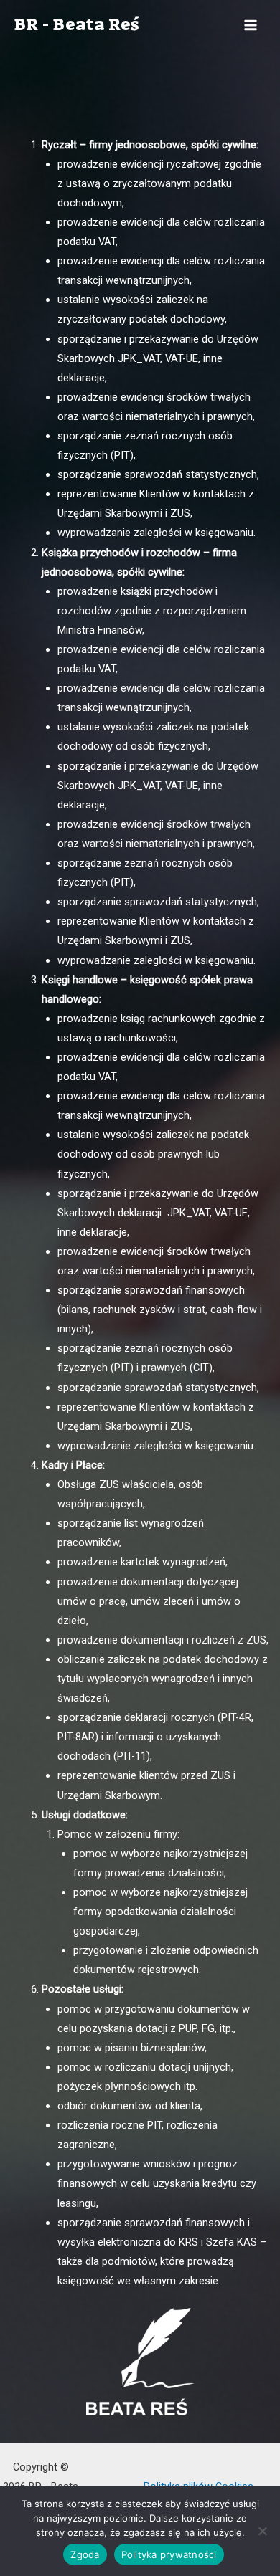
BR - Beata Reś (76, 24)
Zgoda (85, 2554)
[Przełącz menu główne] (251, 25)
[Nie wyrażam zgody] (262, 2531)
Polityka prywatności (169, 2554)
